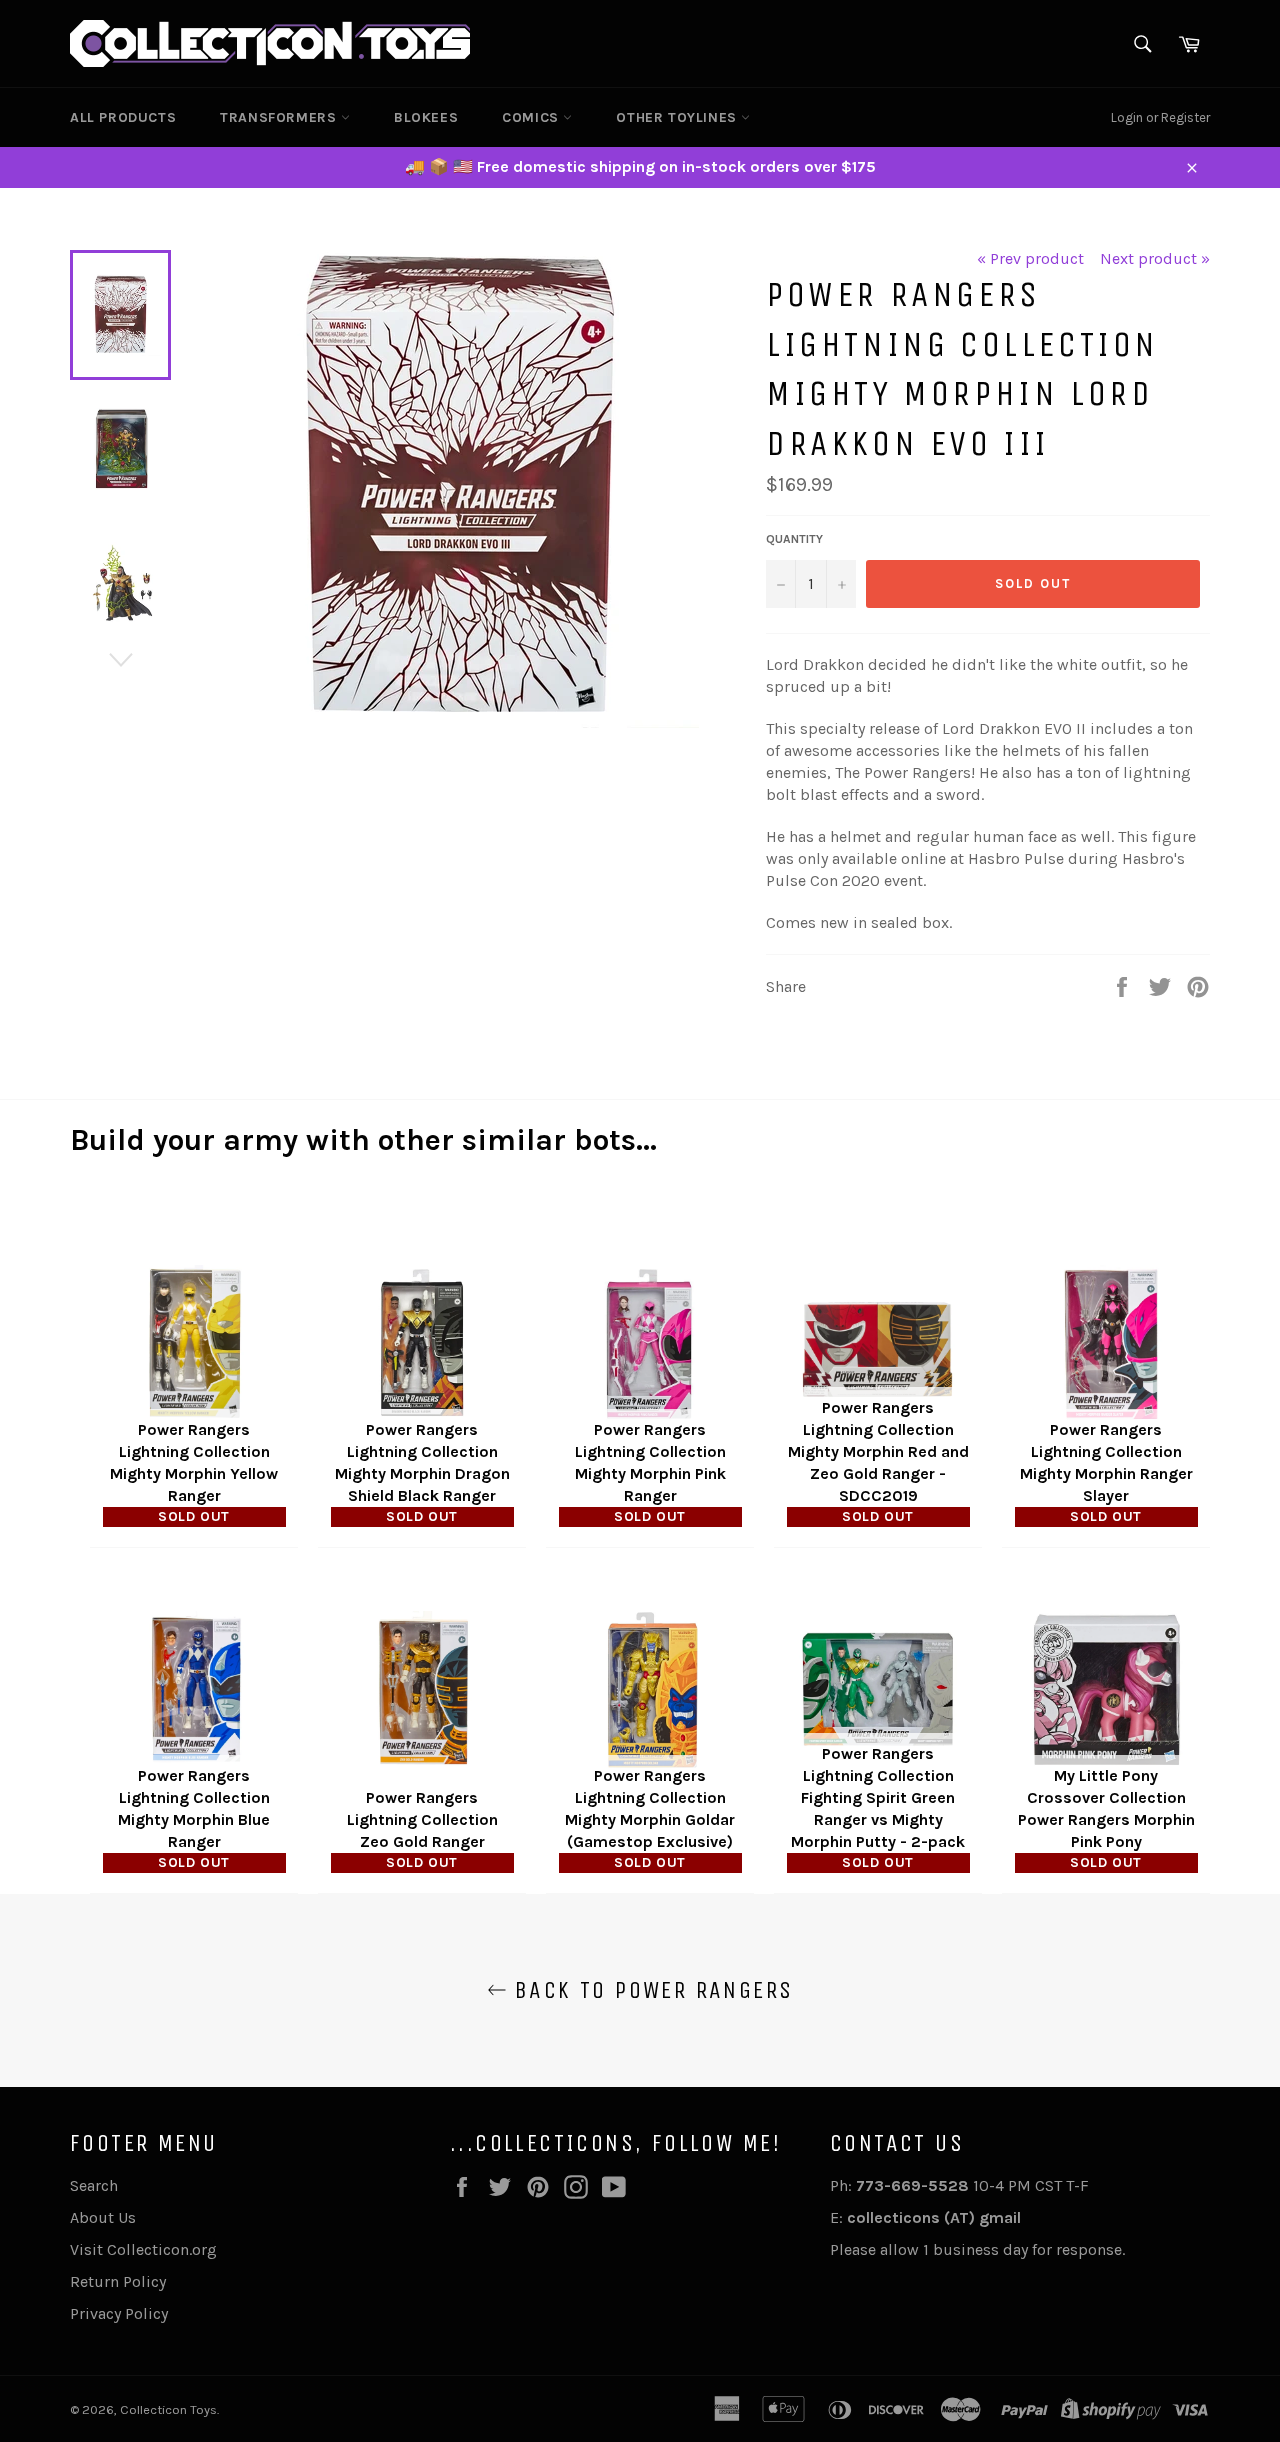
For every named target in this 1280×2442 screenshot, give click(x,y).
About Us (103, 2217)
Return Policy (118, 2281)
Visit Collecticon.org (143, 2249)
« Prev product (1030, 258)
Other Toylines (678, 117)
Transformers (280, 117)
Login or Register (1160, 117)
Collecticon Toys (168, 2409)
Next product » (1155, 258)
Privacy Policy (119, 2313)
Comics (532, 117)
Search (94, 2185)
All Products (123, 117)
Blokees (426, 117)
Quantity (794, 539)
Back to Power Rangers (650, 1990)
